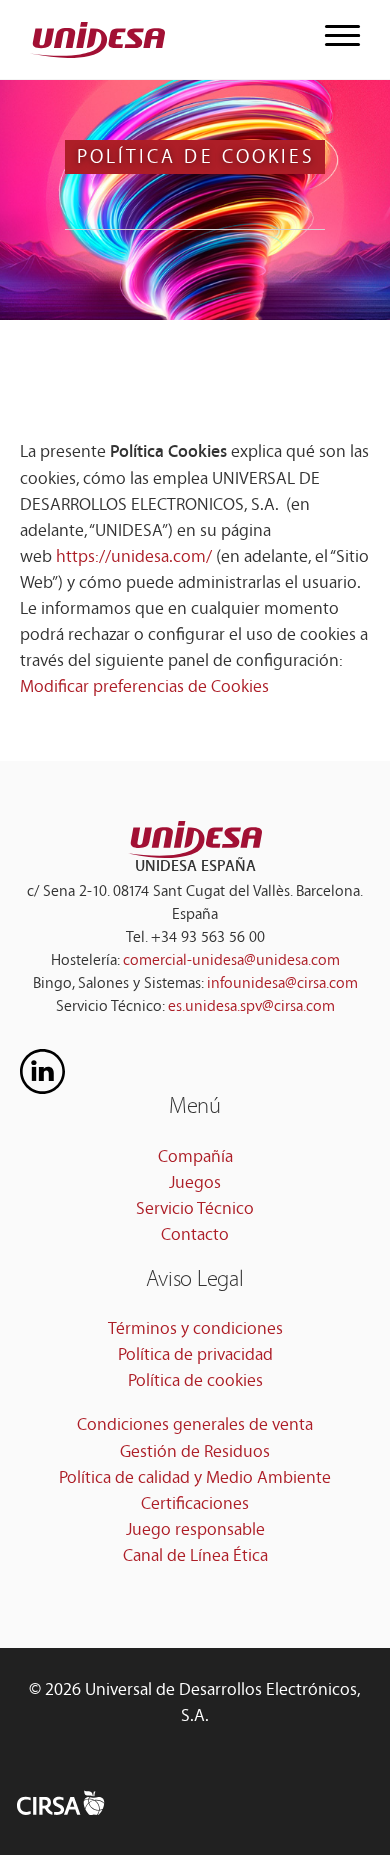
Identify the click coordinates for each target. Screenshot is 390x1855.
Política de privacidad (195, 1356)
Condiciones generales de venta (195, 1426)
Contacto (195, 1236)
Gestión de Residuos (195, 1453)
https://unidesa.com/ (134, 558)
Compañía (195, 1158)
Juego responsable (195, 1531)
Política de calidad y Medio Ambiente (195, 1479)
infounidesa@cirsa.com (282, 984)
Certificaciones (195, 1505)
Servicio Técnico (195, 1210)
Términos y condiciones (195, 1330)
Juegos (195, 1184)
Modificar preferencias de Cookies (144, 688)
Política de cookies (195, 1382)
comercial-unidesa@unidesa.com (231, 961)
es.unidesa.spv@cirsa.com (251, 1007)
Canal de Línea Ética (195, 1557)
